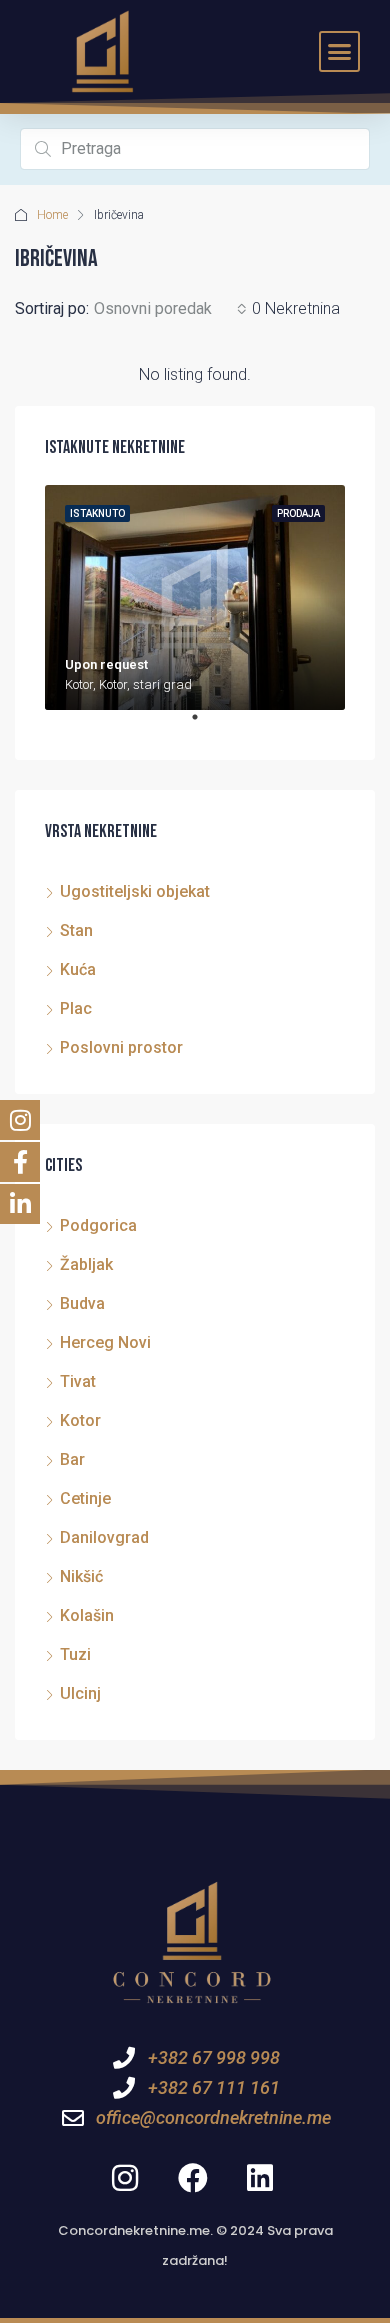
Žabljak (86, 1264)
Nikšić (81, 1576)
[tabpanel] (195, 597)
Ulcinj (80, 1693)
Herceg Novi (105, 1342)
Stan (76, 930)
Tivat (78, 1381)
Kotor (80, 1420)
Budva (82, 1303)
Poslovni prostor (121, 1047)
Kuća (78, 969)
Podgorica (98, 1225)
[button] (340, 52)
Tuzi (75, 1654)
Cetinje (85, 1498)
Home (52, 215)
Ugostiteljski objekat (135, 891)
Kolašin (87, 1615)
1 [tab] (205, 725)
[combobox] (170, 309)
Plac (76, 1008)
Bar (72, 1459)
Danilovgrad (104, 1537)
